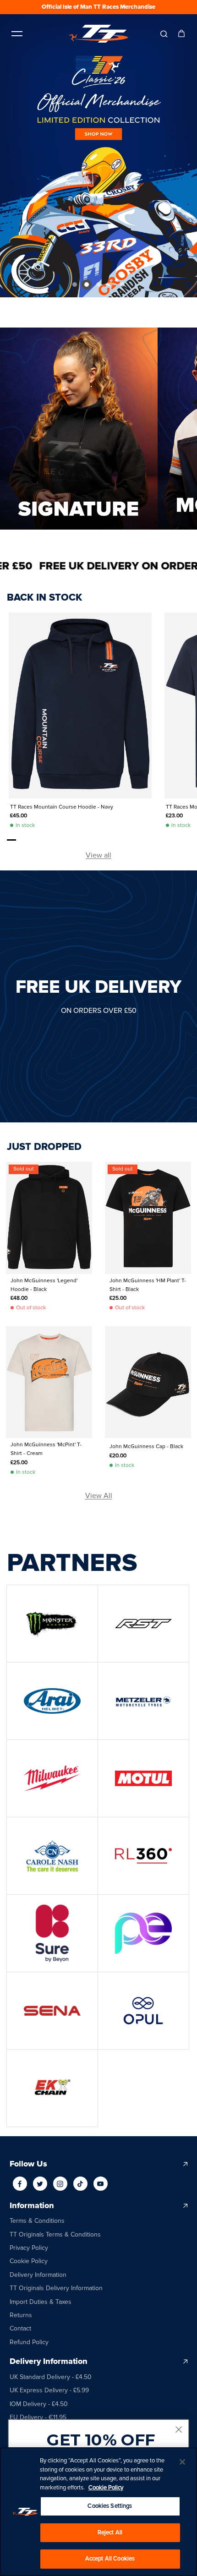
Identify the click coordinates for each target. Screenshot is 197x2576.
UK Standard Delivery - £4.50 (51, 2377)
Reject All (110, 2532)
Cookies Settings (110, 2506)
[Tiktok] (80, 2184)
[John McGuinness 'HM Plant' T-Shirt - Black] (148, 1218)
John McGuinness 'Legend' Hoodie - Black (44, 1285)
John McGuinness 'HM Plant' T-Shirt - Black (148, 1285)
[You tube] (100, 2184)
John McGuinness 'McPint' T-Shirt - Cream (46, 1449)
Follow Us (28, 2164)
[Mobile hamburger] (17, 33)
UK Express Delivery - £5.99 (49, 2390)
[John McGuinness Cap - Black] (148, 1382)
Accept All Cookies (110, 2559)
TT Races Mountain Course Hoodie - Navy (62, 807)
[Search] (164, 33)
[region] (98, 2512)
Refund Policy (29, 2342)
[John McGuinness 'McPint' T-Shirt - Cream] (49, 1382)
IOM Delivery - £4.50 (39, 2404)
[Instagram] (60, 2184)
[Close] (182, 2462)
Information (32, 2206)
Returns (21, 2315)
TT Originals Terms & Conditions (55, 2234)
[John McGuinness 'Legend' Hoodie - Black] (49, 1218)
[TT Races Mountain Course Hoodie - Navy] (80, 706)
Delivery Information (38, 2275)
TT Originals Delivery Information (56, 2288)
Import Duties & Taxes (41, 2302)
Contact (20, 2328)
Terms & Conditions (37, 2221)
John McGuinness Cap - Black (146, 1447)
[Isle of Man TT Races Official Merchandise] (98, 34)
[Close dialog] (179, 2430)
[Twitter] (40, 2184)
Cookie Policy (29, 2261)
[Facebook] (20, 2184)
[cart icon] (181, 33)
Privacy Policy (29, 2248)
